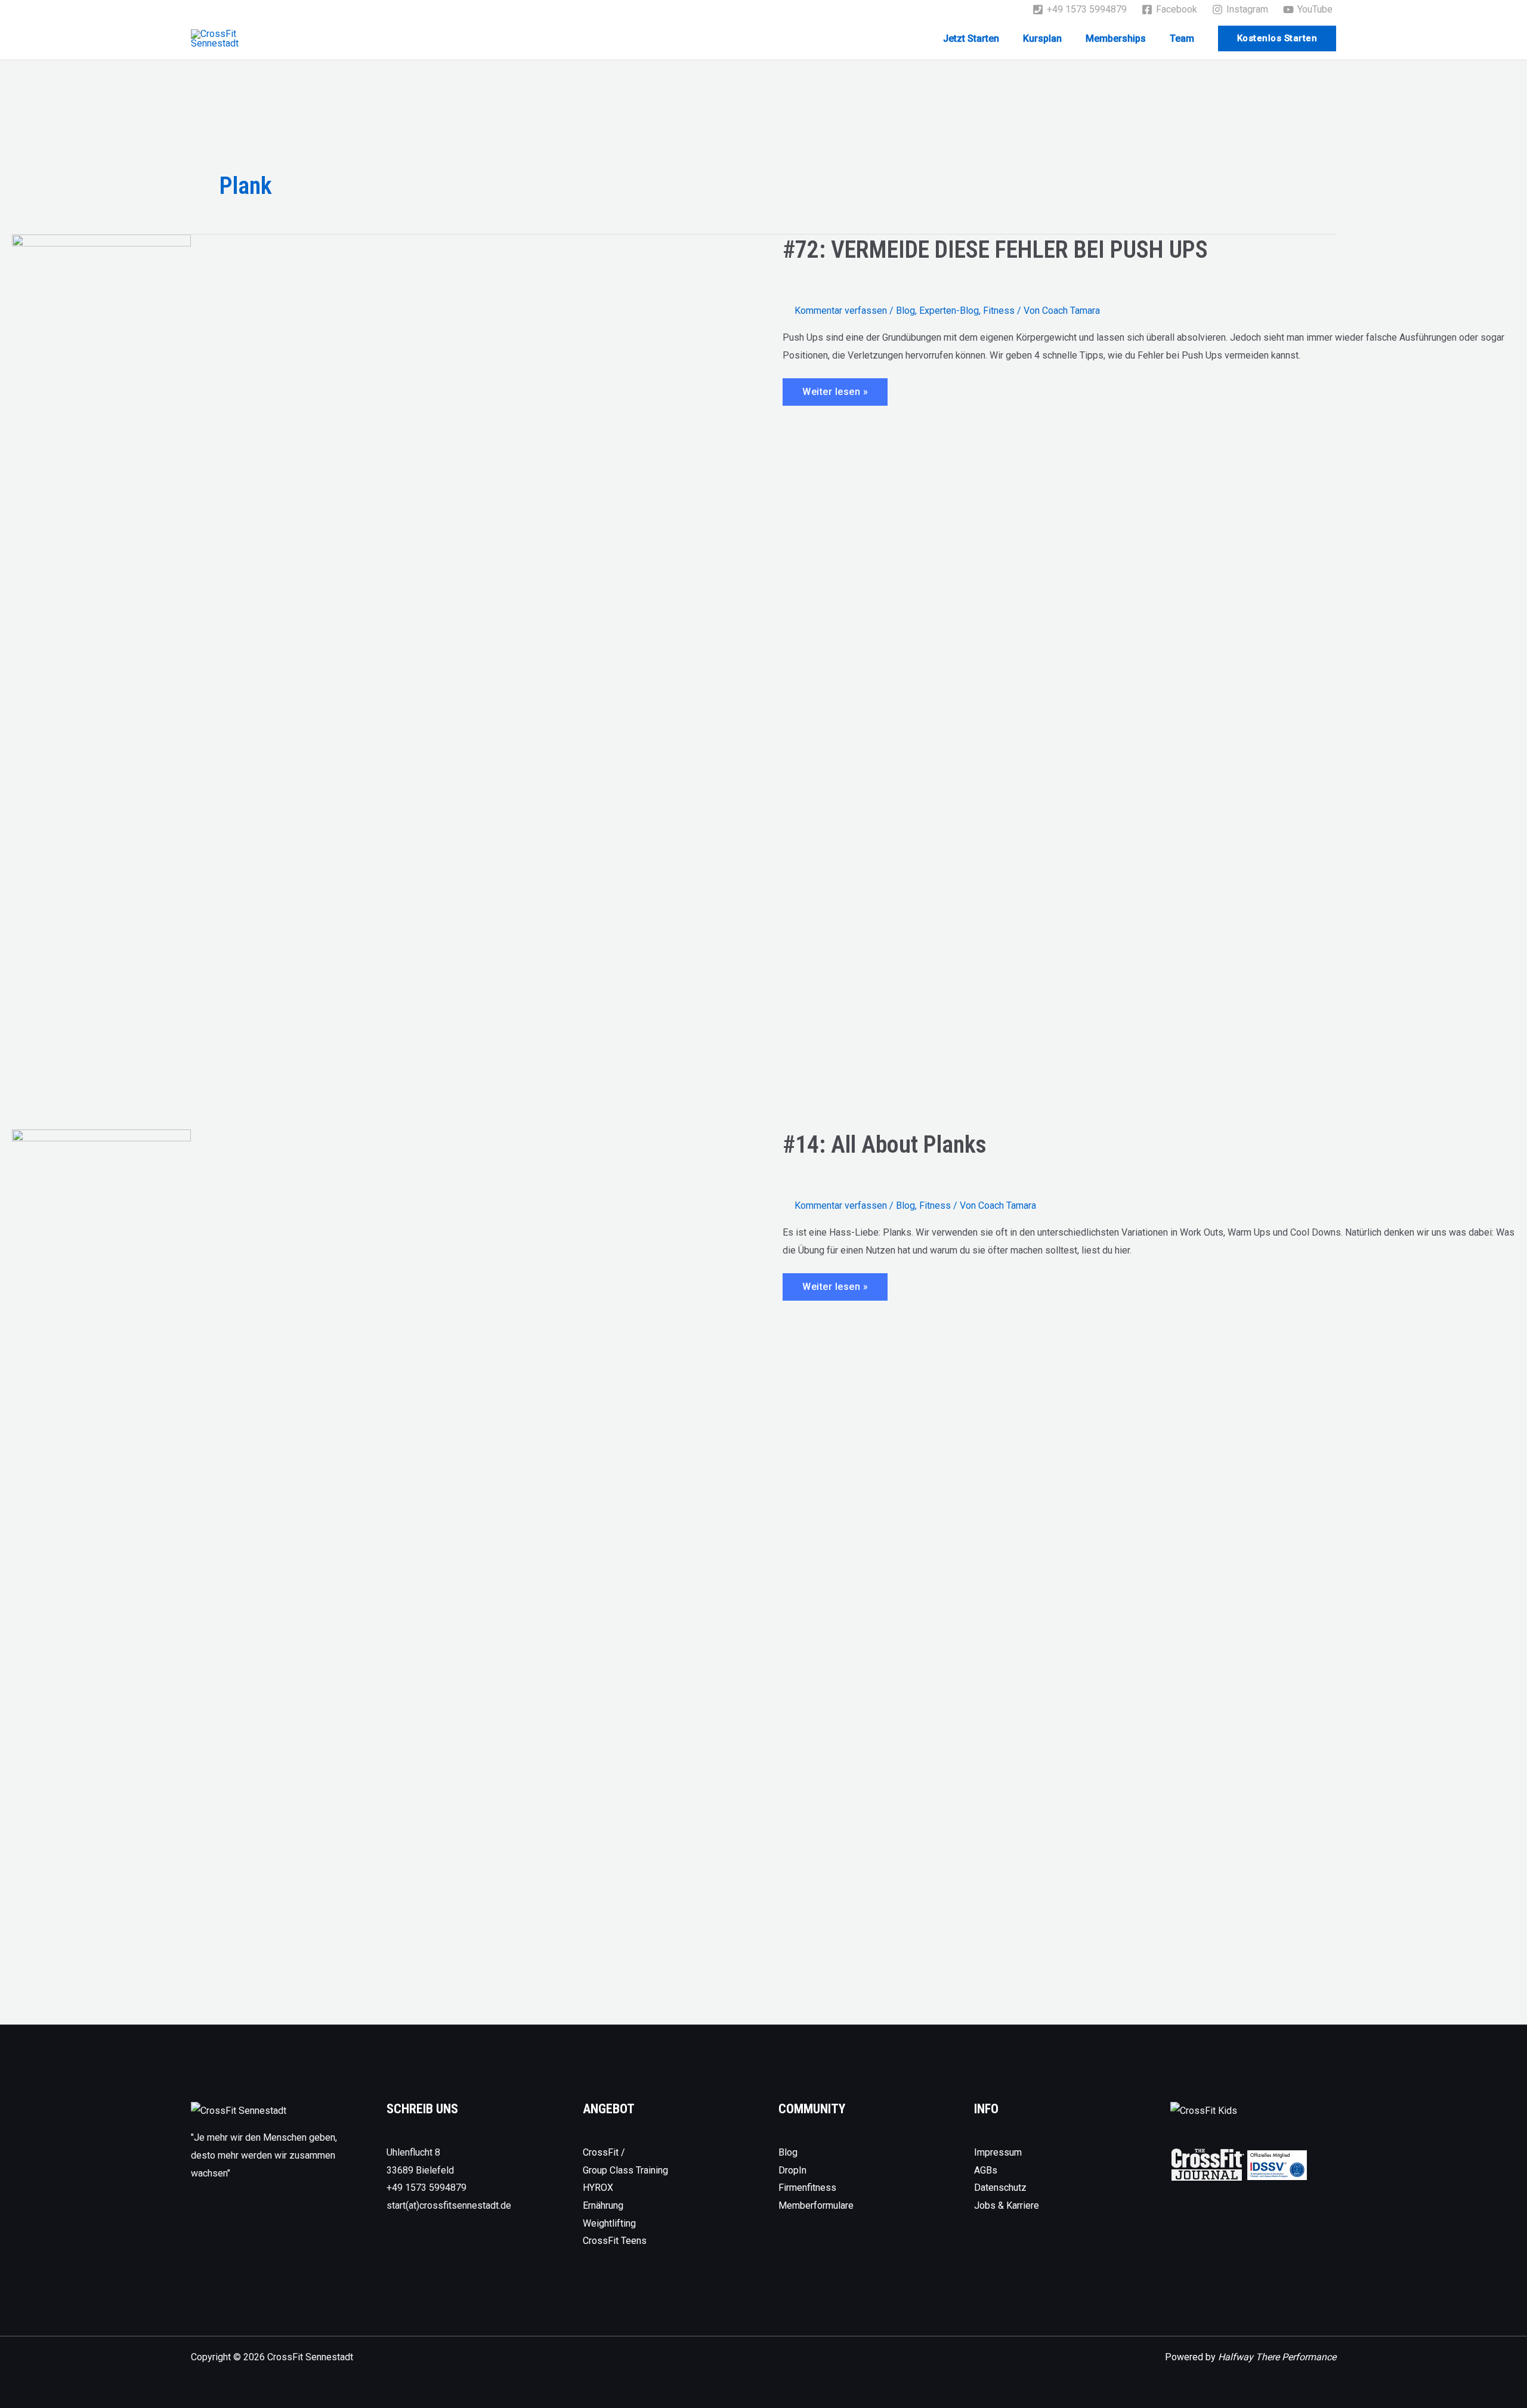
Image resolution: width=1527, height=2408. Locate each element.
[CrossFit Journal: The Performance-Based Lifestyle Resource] (1208, 2164)
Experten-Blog (949, 311)
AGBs (986, 2170)
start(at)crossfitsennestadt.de (449, 2205)
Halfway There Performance (1277, 2357)
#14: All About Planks (885, 1145)
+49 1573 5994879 (426, 2188)
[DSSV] (1277, 2164)
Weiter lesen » (835, 396)
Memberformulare (816, 2205)
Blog (905, 311)
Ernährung (603, 2205)
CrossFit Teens (615, 2241)
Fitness (999, 311)
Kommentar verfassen (841, 311)
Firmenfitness (807, 2188)
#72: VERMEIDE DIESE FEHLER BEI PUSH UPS (995, 250)
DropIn (792, 2170)
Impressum (998, 2152)
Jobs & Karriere (1007, 2205)
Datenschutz (1000, 2188)
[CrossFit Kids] (1204, 2110)
